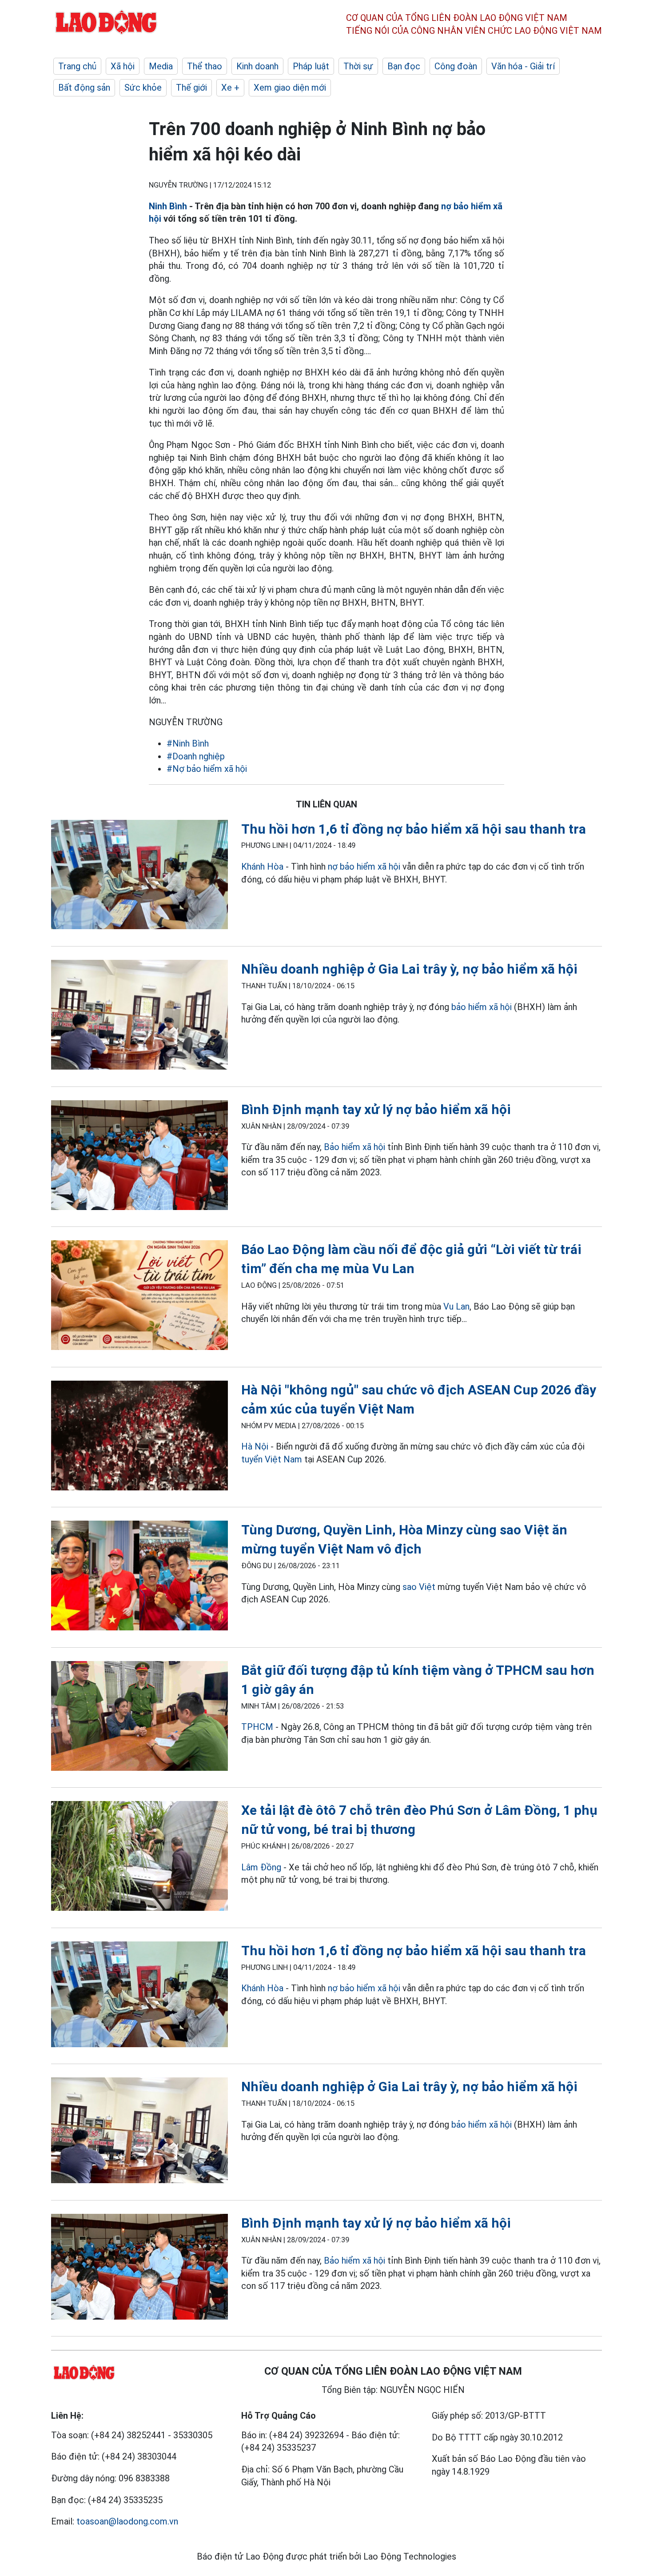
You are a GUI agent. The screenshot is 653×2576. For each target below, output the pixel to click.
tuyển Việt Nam (272, 1459)
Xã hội (123, 66)
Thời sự (358, 66)
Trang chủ (77, 66)
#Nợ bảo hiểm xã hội (207, 769)
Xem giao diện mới (290, 88)
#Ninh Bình (188, 743)
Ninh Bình (168, 206)
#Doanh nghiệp (196, 756)
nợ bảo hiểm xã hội (364, 867)
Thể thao (205, 66)
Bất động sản (84, 88)
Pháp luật (311, 66)
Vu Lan (456, 1306)
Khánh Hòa (263, 867)
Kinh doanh (257, 66)
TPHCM (257, 1727)
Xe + (230, 88)
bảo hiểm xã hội (482, 1007)
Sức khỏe (143, 88)
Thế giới (191, 88)
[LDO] (139, 877)
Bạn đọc (404, 66)
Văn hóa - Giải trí (523, 66)
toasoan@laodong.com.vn (127, 2521)
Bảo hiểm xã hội (354, 1147)
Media (161, 66)
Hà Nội (255, 1446)
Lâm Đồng (262, 1867)
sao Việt (419, 1587)
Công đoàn (456, 66)
